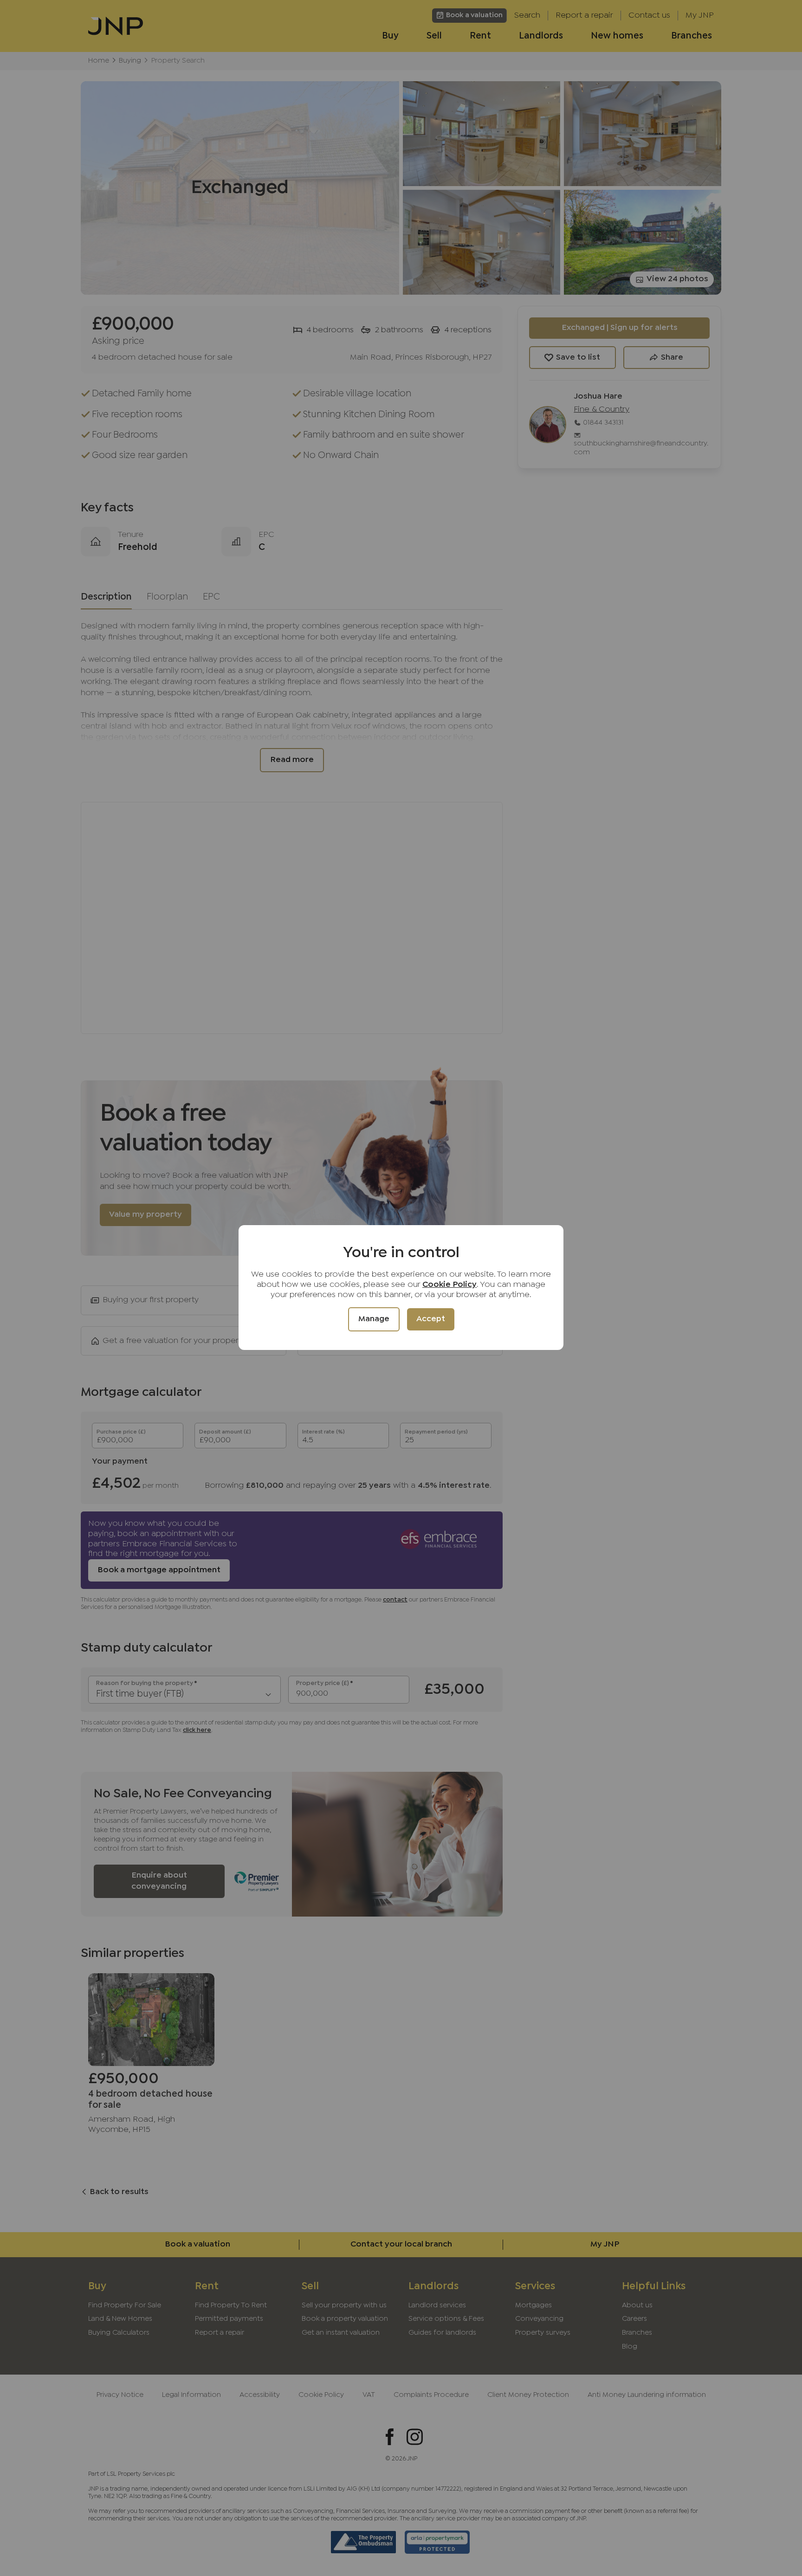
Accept (431, 1319)
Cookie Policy (450, 1285)
